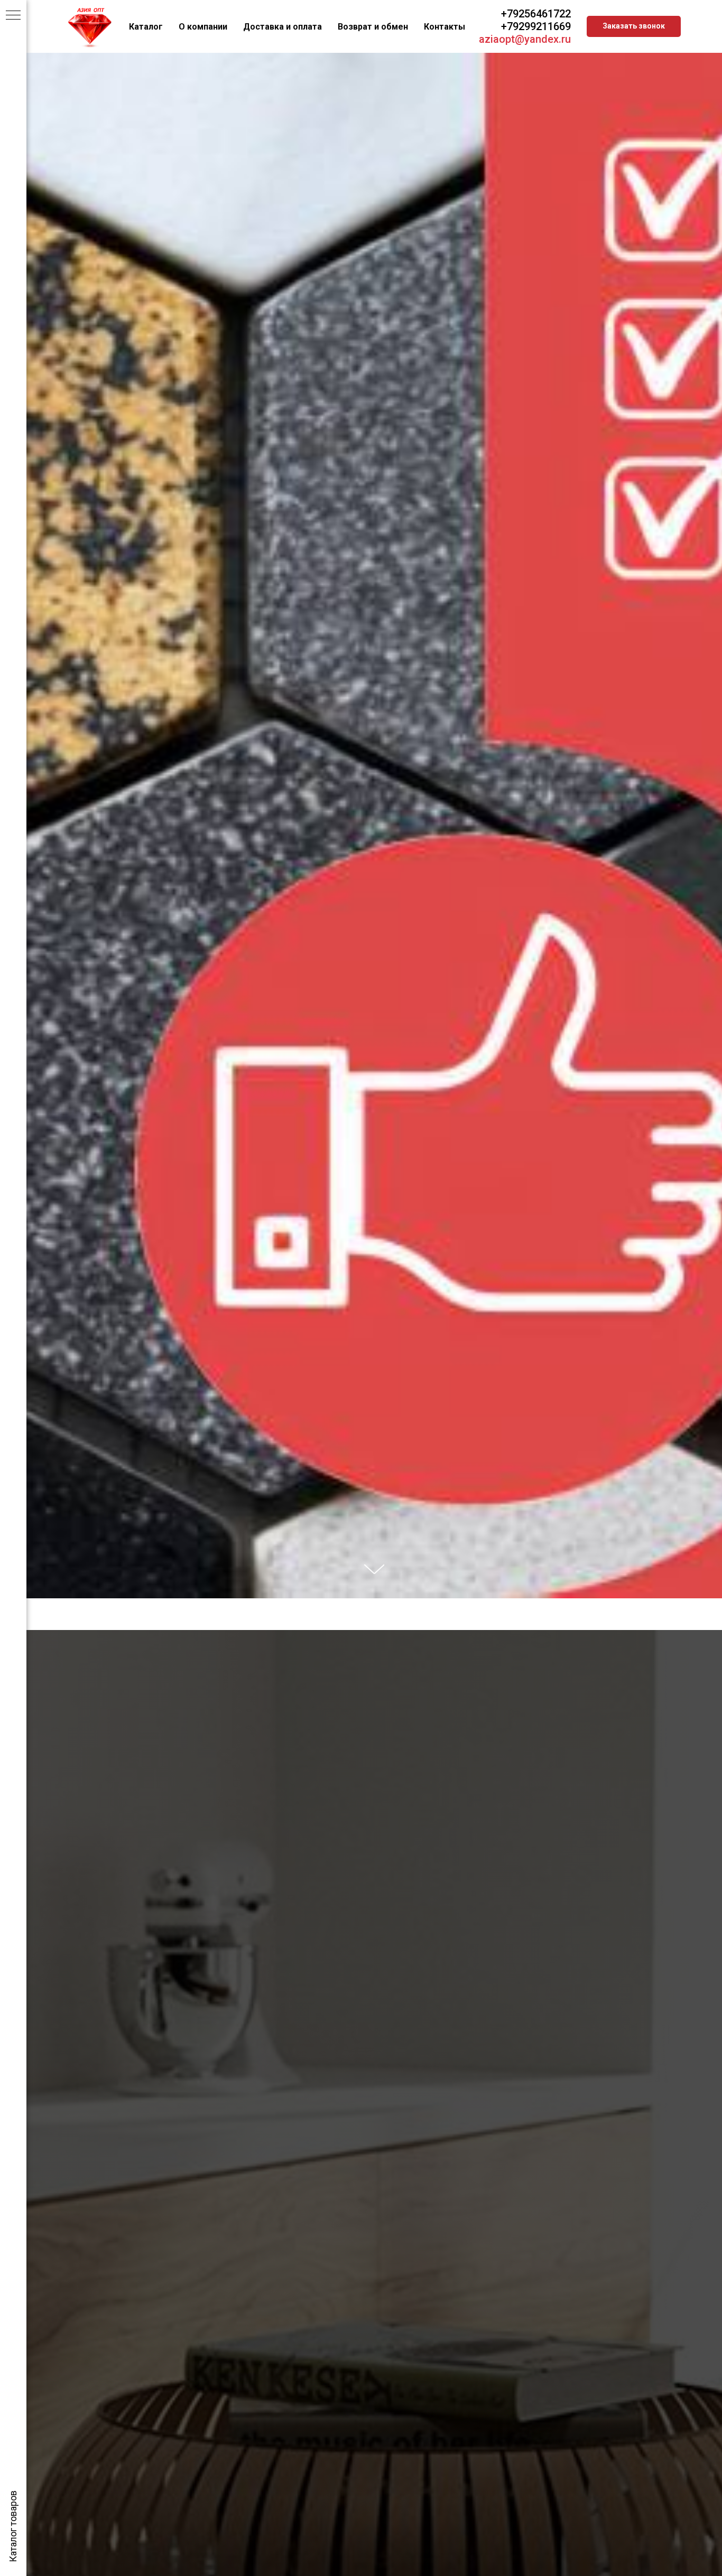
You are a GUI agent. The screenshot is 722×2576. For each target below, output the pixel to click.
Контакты (445, 27)
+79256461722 (536, 14)
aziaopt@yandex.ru (525, 39)
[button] (634, 26)
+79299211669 (536, 26)
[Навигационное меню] (13, 16)
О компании (203, 27)
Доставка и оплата (283, 27)
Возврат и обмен (373, 27)
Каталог (146, 27)
